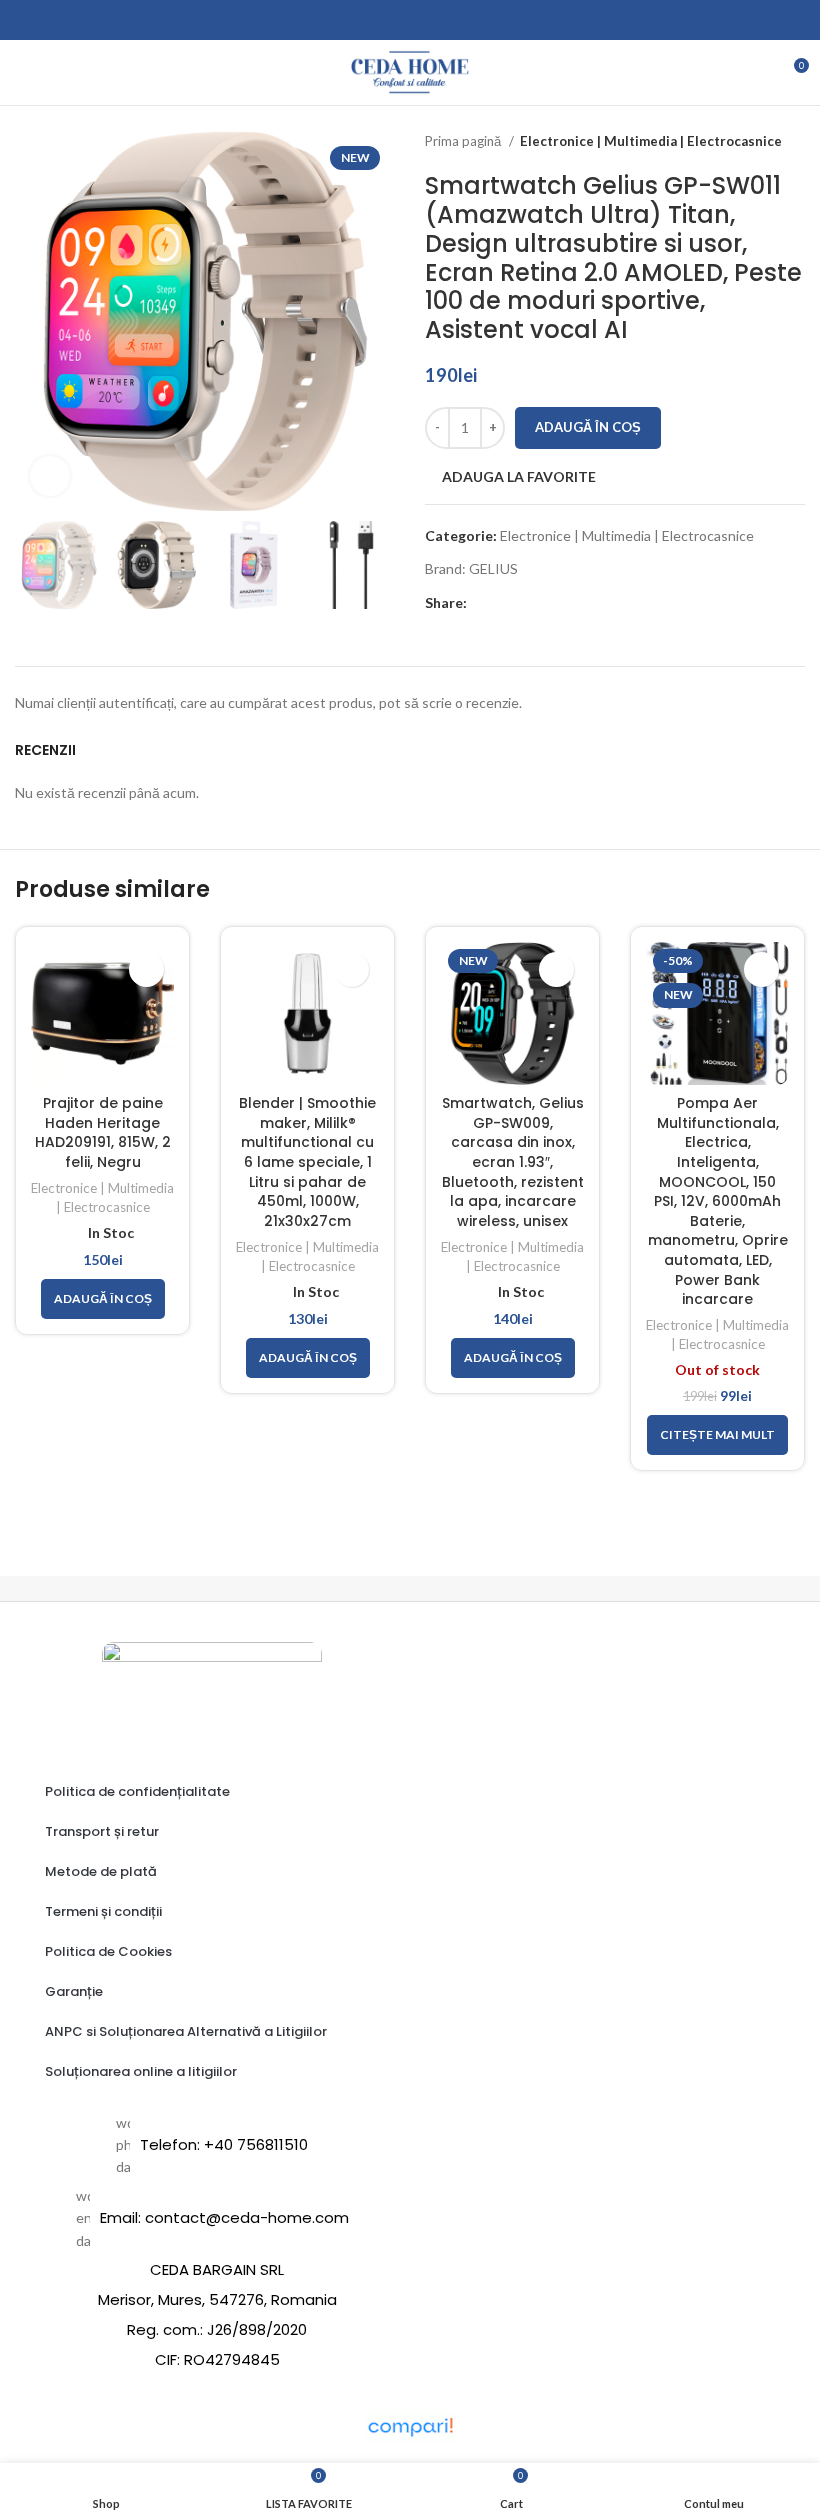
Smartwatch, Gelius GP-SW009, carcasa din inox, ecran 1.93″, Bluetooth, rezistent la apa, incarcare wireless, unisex (513, 1162)
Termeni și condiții (103, 1911)
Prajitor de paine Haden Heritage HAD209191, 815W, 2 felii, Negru (103, 1132)
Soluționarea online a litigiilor (141, 2071)
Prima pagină (464, 141)
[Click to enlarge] (50, 476)
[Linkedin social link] (552, 603)
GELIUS (493, 568)
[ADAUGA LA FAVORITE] (146, 969)
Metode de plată (101, 1871)
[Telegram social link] (575, 603)
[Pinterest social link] (529, 603)
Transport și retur (102, 1831)
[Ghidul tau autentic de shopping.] (410, 2425)
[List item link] (212, 2145)
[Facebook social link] (483, 603)
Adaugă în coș (588, 427)
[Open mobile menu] (23, 73)
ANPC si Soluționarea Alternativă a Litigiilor (186, 2031)
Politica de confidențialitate (137, 1791)
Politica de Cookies (108, 1951)
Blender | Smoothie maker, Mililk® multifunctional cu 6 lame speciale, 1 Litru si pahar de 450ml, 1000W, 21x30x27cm (307, 1162)
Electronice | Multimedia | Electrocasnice (651, 141)
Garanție (74, 1991)
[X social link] (506, 603)
